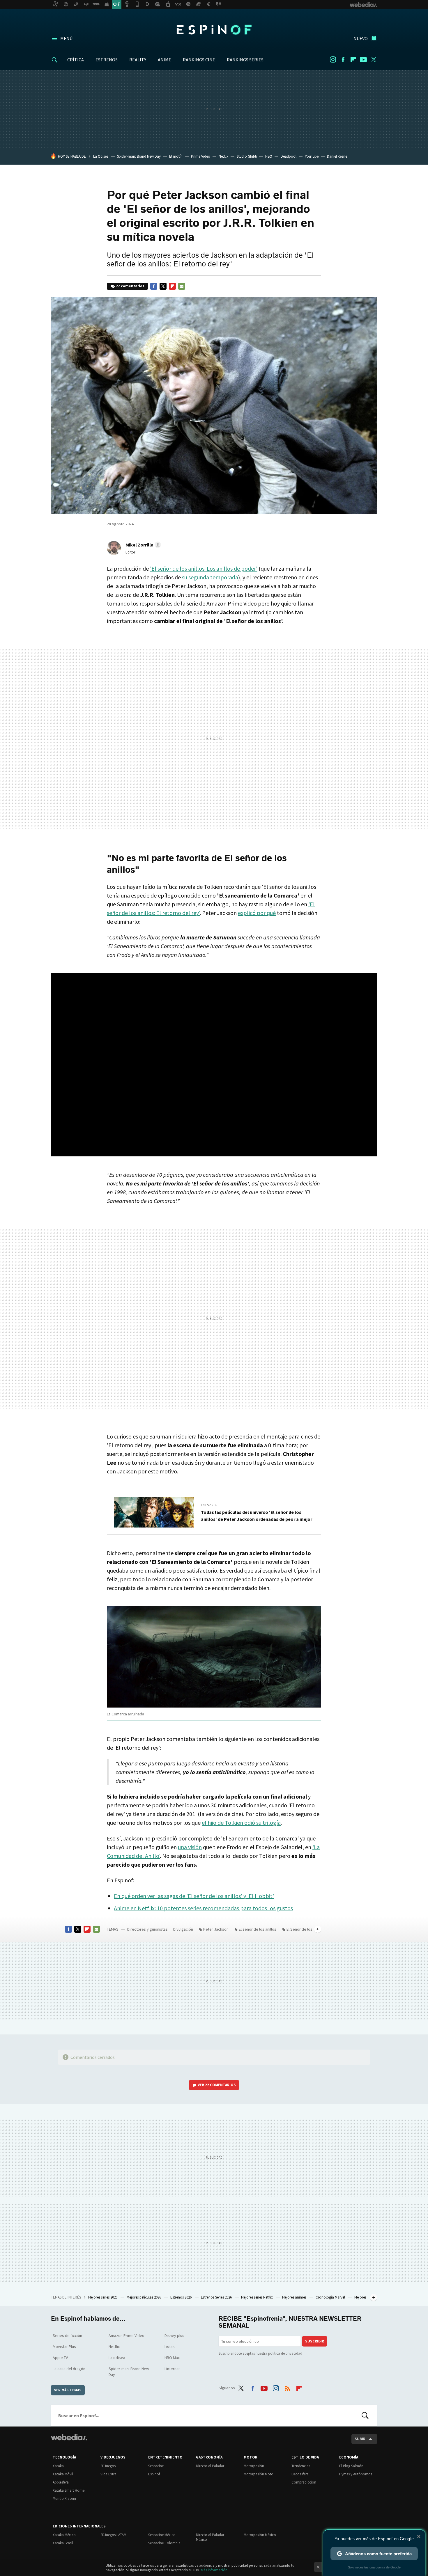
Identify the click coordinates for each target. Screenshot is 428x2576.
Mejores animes (295, 2297)
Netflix (223, 156)
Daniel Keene (337, 156)
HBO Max (172, 2358)
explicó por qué (257, 913)
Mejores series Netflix (257, 2297)
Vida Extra (108, 2474)
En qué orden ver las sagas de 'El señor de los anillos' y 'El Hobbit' (194, 1896)
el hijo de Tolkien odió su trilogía (241, 1823)
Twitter (374, 60)
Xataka (58, 2466)
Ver (217, 2085)
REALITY (138, 60)
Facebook (343, 60)
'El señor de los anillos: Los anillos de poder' (204, 568)
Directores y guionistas (147, 1929)
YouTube (312, 156)
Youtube (363, 60)
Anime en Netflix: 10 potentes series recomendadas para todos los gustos (203, 1908)
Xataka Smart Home (69, 2490)
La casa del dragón (69, 2369)
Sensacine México (162, 2535)
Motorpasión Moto (259, 2474)
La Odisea (101, 156)
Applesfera (61, 2482)
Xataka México (64, 2535)
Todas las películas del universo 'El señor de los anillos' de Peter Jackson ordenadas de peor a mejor (257, 1516)
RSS (287, 2387)
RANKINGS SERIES (245, 60)
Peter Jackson (216, 1929)
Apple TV (60, 2358)
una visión (190, 1847)
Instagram (333, 60)
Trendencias (301, 2466)
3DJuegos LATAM (113, 2535)
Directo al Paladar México (210, 2537)
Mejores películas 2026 (144, 2297)
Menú (66, 38)
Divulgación (183, 1929)
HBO (269, 156)
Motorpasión (254, 2466)
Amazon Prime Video (127, 2335)
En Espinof (209, 1505)
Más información (214, 2570)
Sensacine (156, 2466)
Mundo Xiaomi (64, 2498)
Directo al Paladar (210, 2466)
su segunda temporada (210, 577)
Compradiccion (304, 2482)
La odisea (117, 2358)
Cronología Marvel (331, 2297)
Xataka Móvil (63, 2474)
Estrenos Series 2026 (217, 2297)
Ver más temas (68, 2390)
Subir (360, 2439)
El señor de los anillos (258, 1929)
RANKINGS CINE (199, 60)
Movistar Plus (64, 2347)
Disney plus (174, 2335)
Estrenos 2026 (181, 2297)
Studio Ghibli (247, 156)
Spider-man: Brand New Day (139, 156)
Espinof (214, 30)
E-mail (182, 286)
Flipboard (353, 60)
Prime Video (201, 156)
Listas (170, 2347)
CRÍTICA (76, 60)
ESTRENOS (107, 60)
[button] (142, 545)
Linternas (173, 2369)
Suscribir (315, 2341)
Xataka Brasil (63, 2543)
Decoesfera (300, 2474)
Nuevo (361, 38)
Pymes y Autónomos (356, 2474)
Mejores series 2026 (103, 2297)
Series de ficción (67, 2335)
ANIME (165, 60)
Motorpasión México (260, 2535)
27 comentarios (130, 286)
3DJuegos (108, 2466)
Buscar (365, 2415)
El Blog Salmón (351, 2466)
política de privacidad (285, 2353)
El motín (176, 156)
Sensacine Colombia (164, 2543)
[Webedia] (69, 2437)
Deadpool (289, 156)
